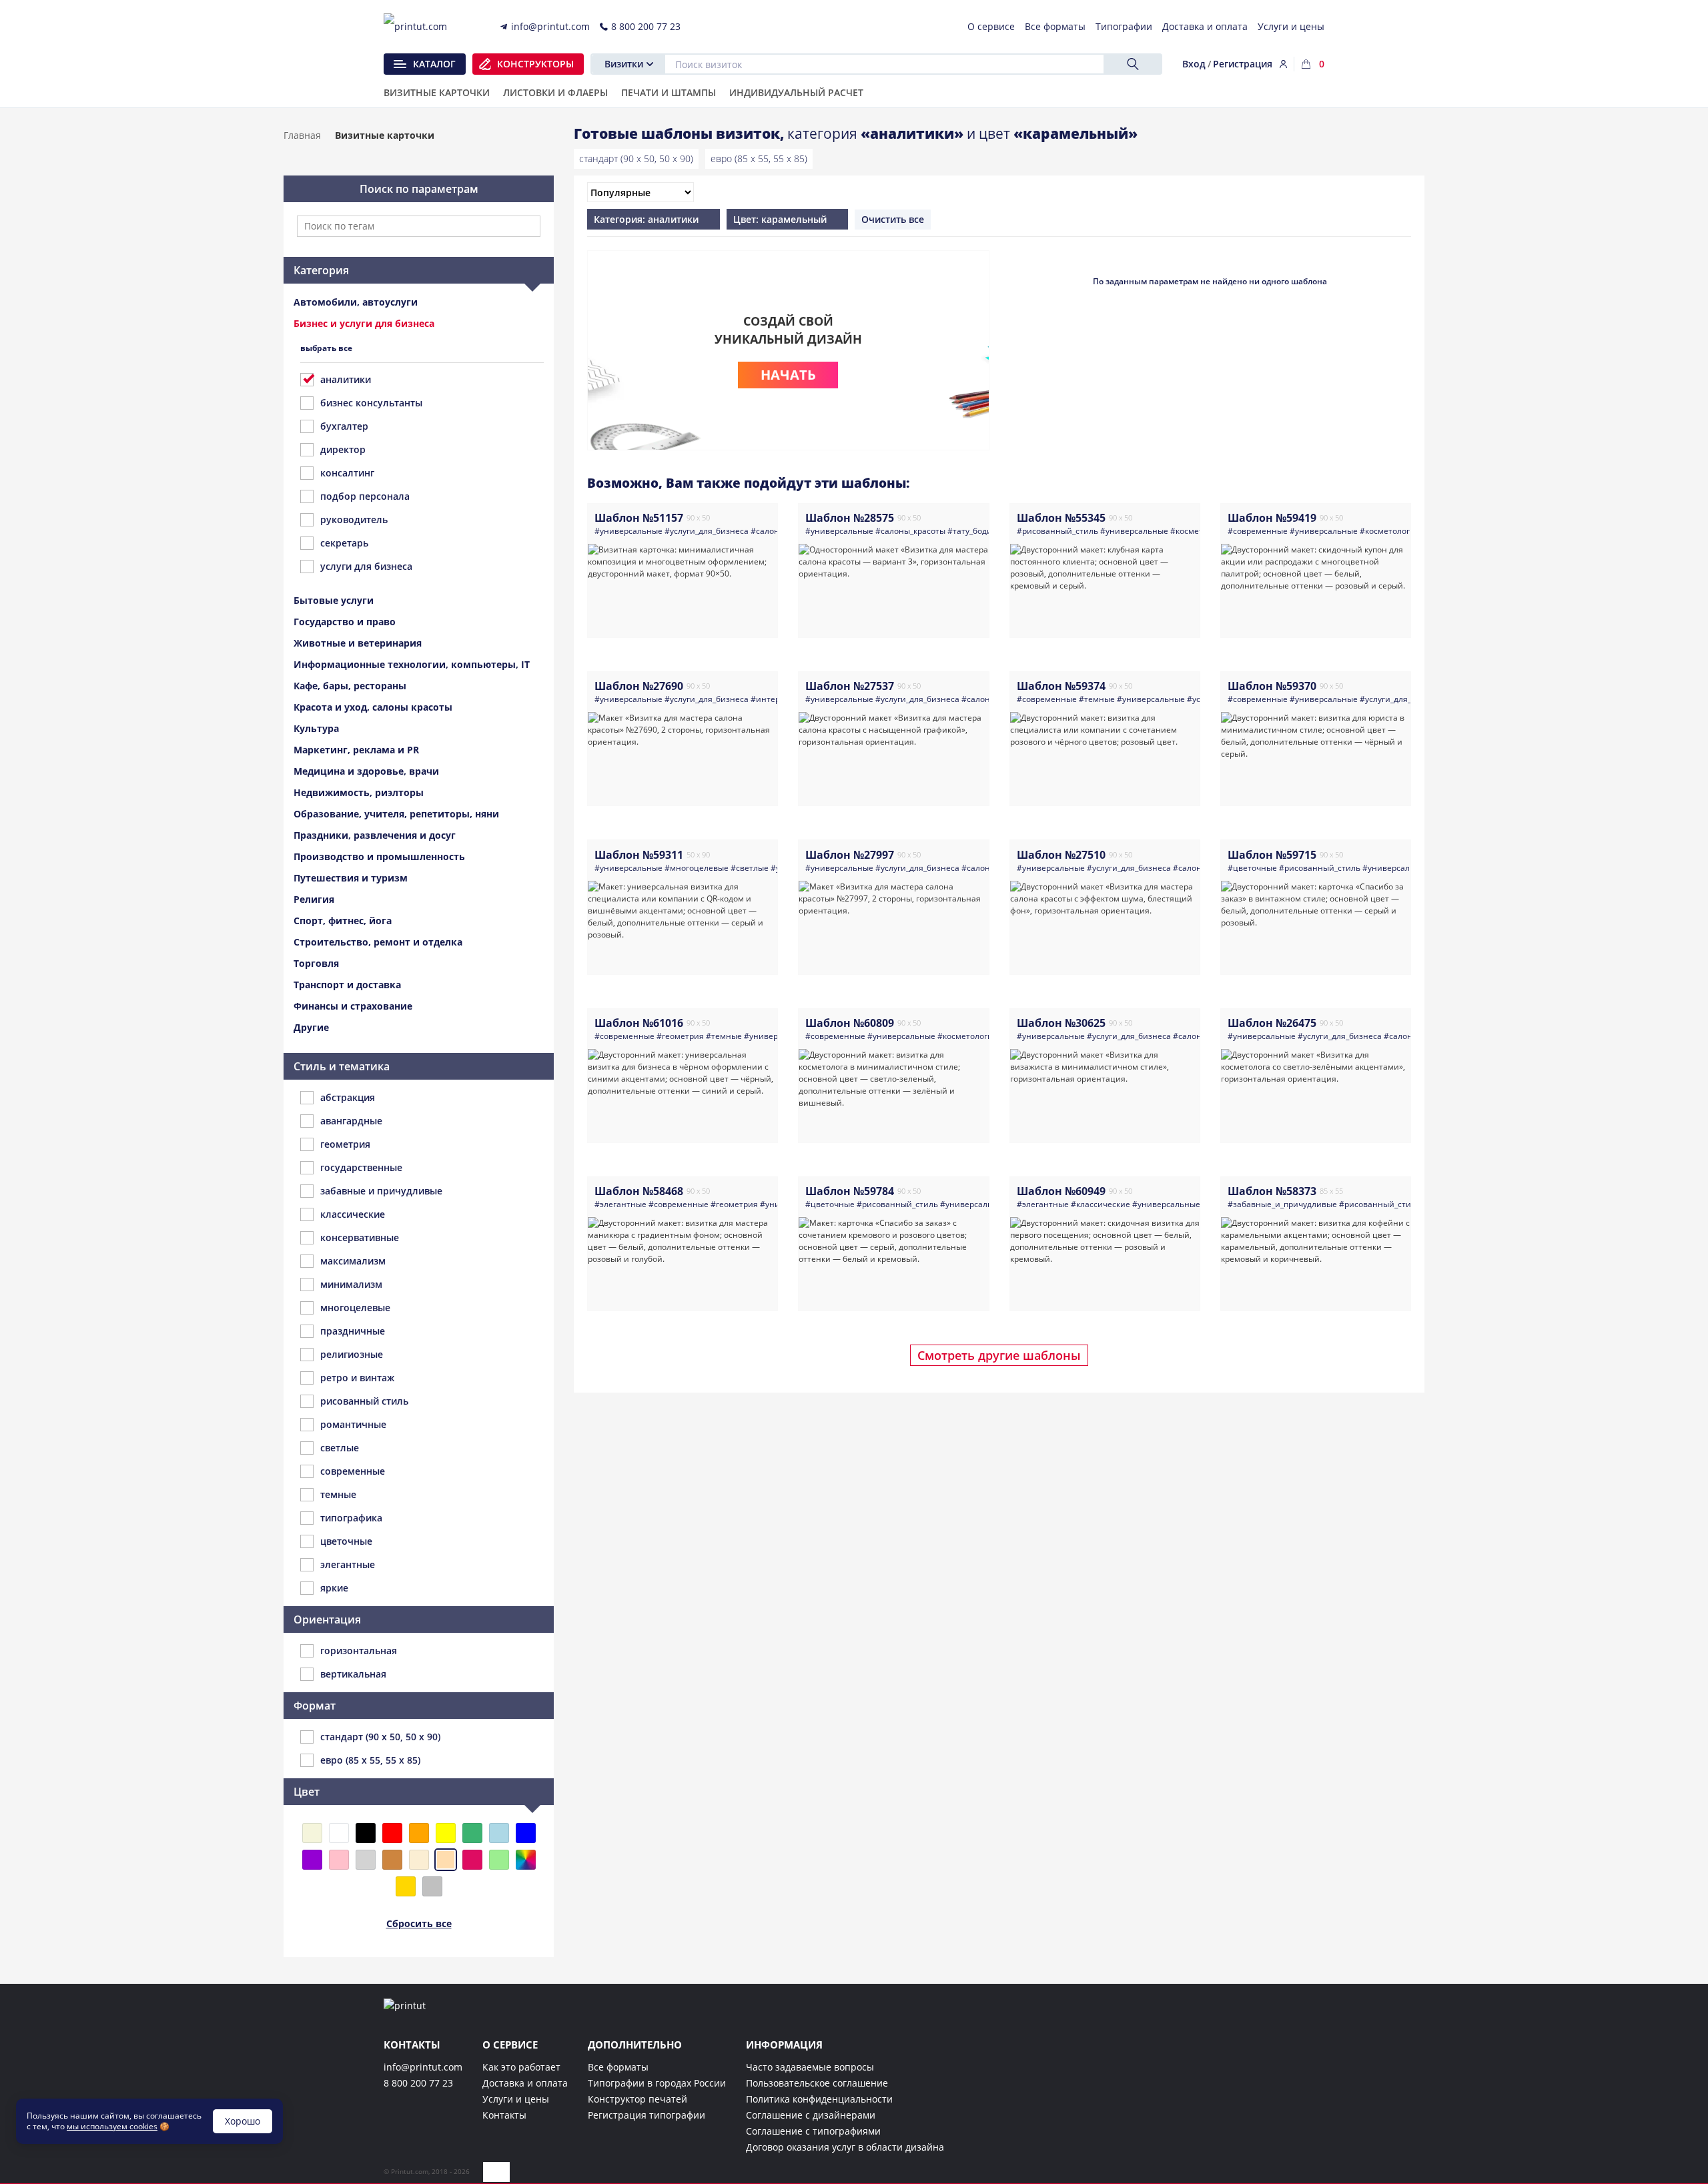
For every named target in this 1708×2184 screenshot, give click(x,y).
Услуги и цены (516, 2099)
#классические (1101, 1204)
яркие (334, 1588)
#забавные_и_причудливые (1282, 1204)
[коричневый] (392, 1860)
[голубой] (499, 1833)
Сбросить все (419, 1923)
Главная (302, 135)
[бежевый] (312, 1833)
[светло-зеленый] (499, 1860)
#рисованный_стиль (1057, 531)
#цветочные (1252, 868)
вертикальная (353, 1674)
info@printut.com (423, 2067)
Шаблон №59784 (850, 1191)
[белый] (339, 1833)
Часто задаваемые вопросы (810, 2067)
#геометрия (680, 1036)
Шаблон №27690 (639, 686)
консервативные (360, 1237)
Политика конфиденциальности (819, 2099)
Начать (788, 375)
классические (353, 1214)
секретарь (344, 543)
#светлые (750, 868)
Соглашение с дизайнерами (811, 2115)
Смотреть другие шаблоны (999, 1355)
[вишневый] (472, 1860)
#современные (1258, 531)
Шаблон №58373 (1272, 1191)
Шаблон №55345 (1061, 518)
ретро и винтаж (357, 1378)
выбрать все (326, 348)
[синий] (526, 1833)
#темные (1097, 699)
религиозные (352, 1354)
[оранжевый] (419, 1833)
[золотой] (406, 1886)
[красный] (392, 1833)
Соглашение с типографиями (813, 2131)
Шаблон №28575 (850, 518)
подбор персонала (365, 496)
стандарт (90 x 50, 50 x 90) (636, 158)
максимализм (353, 1261)
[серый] (366, 1860)
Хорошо (243, 2121)
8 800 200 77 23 (418, 2083)
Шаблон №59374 (1061, 686)
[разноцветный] (526, 1860)
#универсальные (628, 531)
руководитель (354, 519)
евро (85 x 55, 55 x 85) (759, 158)
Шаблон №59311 (639, 855)
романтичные (353, 1424)
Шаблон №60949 (1061, 1191)
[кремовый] (419, 1860)
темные (338, 1494)
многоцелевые (355, 1308)
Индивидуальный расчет (796, 93)
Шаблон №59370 (1272, 686)
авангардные (351, 1121)
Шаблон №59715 (1272, 855)
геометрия (345, 1144)
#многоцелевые (697, 868)
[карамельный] (446, 1860)
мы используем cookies (112, 2126)
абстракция (348, 1097)
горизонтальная (359, 1651)
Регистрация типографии (647, 2115)
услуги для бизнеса (366, 566)
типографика (351, 1518)
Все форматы (618, 2067)
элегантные (348, 1564)
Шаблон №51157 (639, 518)
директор (343, 449)
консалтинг (347, 473)
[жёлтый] (446, 1833)
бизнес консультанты (371, 403)
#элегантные (620, 1204)
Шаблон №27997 (850, 855)
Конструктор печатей (637, 2099)
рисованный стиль (364, 1401)
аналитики (346, 379)
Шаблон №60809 (850, 1023)
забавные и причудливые (381, 1191)
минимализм (351, 1284)
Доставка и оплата (525, 2083)
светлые (340, 1448)
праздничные (353, 1331)
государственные (361, 1167)
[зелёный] (472, 1833)
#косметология (1390, 531)
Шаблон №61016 (639, 1023)
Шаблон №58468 (639, 1191)
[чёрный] (366, 1833)
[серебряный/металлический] (432, 1886)
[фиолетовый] (312, 1860)
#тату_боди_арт (978, 531)
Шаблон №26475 (1272, 1023)
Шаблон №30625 (1061, 1023)
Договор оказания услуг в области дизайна (845, 2147)
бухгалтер (344, 426)
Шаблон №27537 (850, 686)
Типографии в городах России (657, 2083)
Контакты (504, 2115)
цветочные (346, 1541)
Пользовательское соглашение (817, 2083)
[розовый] (339, 1860)
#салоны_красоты (910, 531)
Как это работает (521, 2067)
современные (353, 1471)
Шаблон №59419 (1272, 518)
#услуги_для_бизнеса (707, 531)
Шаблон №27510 (1061, 855)
